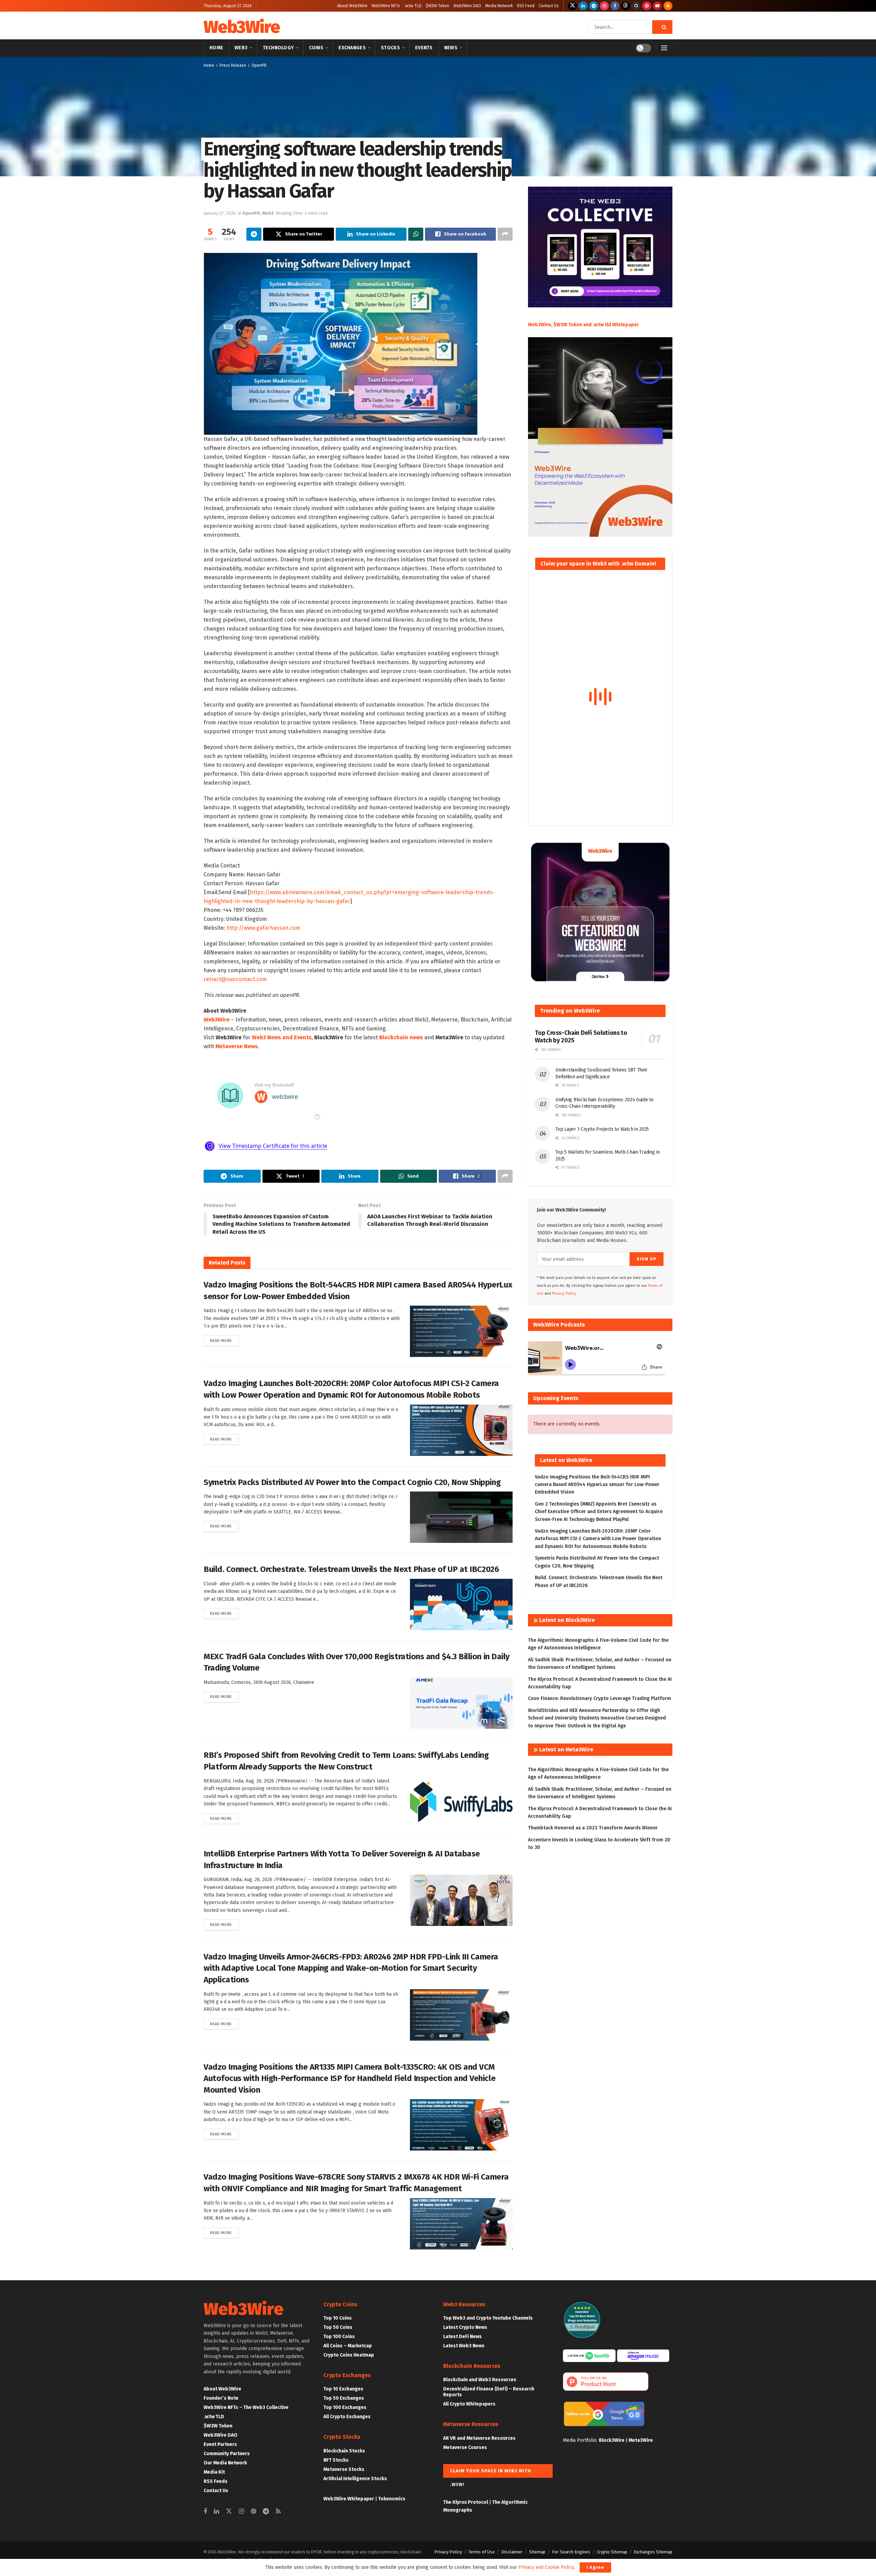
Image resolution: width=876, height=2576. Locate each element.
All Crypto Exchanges (347, 2417)
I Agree (595, 2567)
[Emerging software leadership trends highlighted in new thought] (340, 343)
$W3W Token (437, 6)
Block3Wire (612, 2440)
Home (216, 48)
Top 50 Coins (338, 2327)
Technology (278, 48)
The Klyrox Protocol (466, 2502)
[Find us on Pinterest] (647, 6)
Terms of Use (482, 2552)
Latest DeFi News (462, 2337)
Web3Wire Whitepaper (349, 2499)
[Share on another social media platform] (505, 234)
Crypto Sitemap (612, 2552)
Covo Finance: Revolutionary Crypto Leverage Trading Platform (600, 1698)
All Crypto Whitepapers (469, 2404)
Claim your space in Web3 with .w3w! (491, 2473)
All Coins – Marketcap (348, 2346)
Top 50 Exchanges (344, 2398)
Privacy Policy (448, 2552)
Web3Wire (242, 27)
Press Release (233, 65)
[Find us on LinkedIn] (583, 6)
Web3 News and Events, (282, 1037)
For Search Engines (571, 2552)
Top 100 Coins (339, 2337)
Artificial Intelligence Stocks (355, 2479)
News (451, 48)
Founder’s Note (221, 2398)
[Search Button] (662, 27)
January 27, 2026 (220, 213)
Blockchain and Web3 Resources (480, 2380)
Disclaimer (512, 2552)
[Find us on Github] (636, 6)
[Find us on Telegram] (594, 6)
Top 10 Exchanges (343, 2389)
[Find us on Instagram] (604, 6)
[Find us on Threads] (626, 6)
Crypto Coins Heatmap (349, 2355)
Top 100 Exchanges (345, 2407)
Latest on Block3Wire (567, 1620)
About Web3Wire (352, 6)
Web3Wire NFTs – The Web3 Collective (246, 2407)
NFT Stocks (336, 2460)
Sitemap (537, 2552)
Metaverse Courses (465, 2447)
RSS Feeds (216, 2481)
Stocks (390, 48)
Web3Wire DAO (467, 6)
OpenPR (259, 65)
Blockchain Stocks (344, 2451)
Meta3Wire (641, 2440)
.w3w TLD (413, 6)
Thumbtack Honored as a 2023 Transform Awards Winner (593, 1828)
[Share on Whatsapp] (416, 234)
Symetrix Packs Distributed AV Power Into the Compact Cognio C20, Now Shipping (352, 1482)
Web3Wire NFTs (386, 6)
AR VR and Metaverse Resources (479, 2438)
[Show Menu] (664, 48)
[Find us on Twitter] (572, 6)
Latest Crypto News (465, 2327)
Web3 (241, 48)
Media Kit (214, 2472)
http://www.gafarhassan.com (263, 928)
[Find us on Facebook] (615, 6)
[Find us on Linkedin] (216, 2512)
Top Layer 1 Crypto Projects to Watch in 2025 (602, 1129)
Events (424, 48)
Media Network (499, 6)
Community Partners (227, 2454)
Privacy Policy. (565, 1293)
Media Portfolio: (581, 2440)
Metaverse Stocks (344, 2469)
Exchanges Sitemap (653, 2552)
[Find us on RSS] (668, 6)
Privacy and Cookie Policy (546, 2567)
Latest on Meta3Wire (566, 1749)
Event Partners (220, 2444)
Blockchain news (401, 1037)
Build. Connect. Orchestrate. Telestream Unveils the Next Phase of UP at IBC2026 (351, 1569)
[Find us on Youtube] (657, 6)
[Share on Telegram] (254, 234)
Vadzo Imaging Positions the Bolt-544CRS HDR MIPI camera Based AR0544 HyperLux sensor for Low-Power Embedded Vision (597, 1485)
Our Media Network (225, 2463)
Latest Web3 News (464, 2346)
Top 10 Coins (338, 2318)
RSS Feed (526, 6)
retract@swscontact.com (235, 979)
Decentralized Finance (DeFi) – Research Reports (489, 2392)
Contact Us (549, 6)
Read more (224, 1341)
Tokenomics (392, 2499)
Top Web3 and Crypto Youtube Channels (488, 2318)
